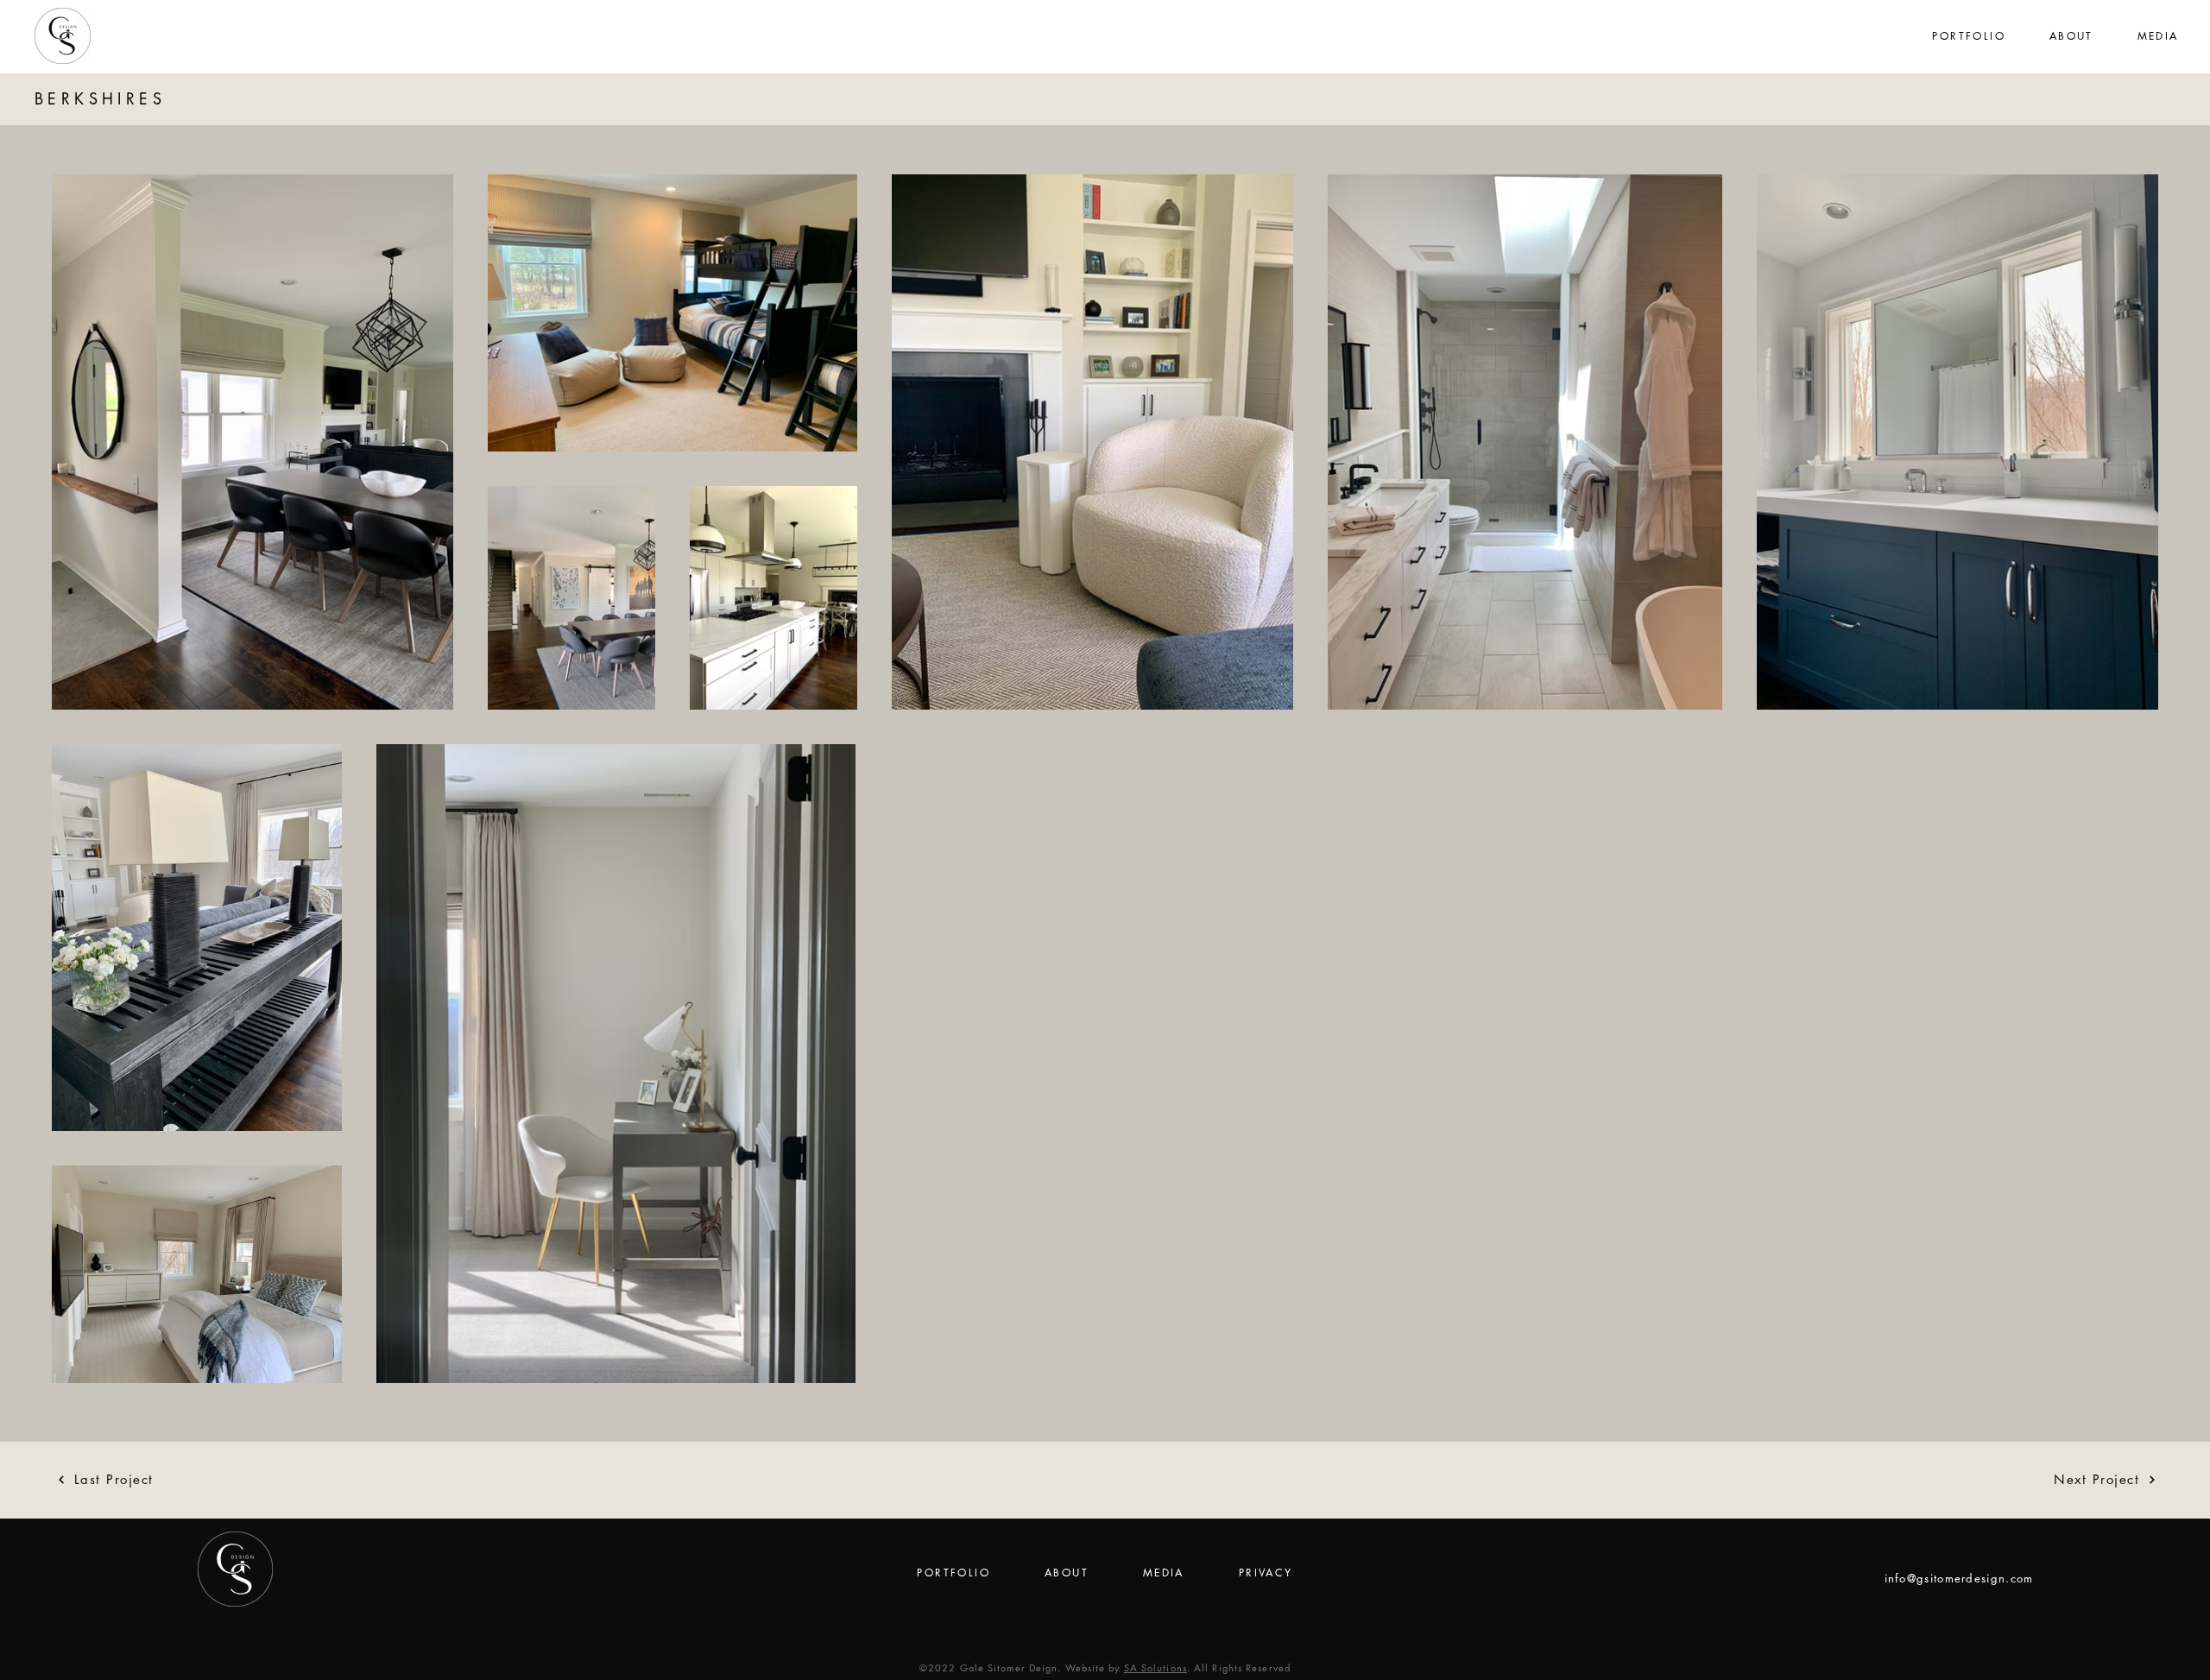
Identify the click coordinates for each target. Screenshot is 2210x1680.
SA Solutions (1156, 1667)
